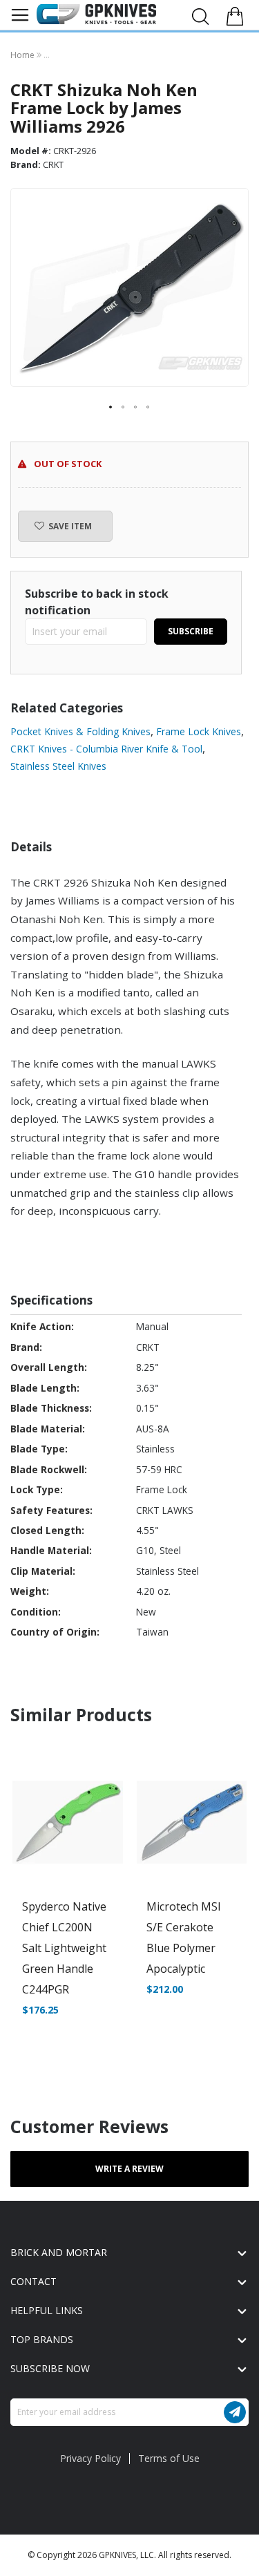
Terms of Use (169, 2458)
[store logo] (96, 14)
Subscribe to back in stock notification (97, 602)
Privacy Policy (90, 2458)
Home (23, 55)
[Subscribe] (235, 2412)
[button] (111, 408)
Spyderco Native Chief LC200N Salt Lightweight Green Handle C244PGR (64, 1948)
